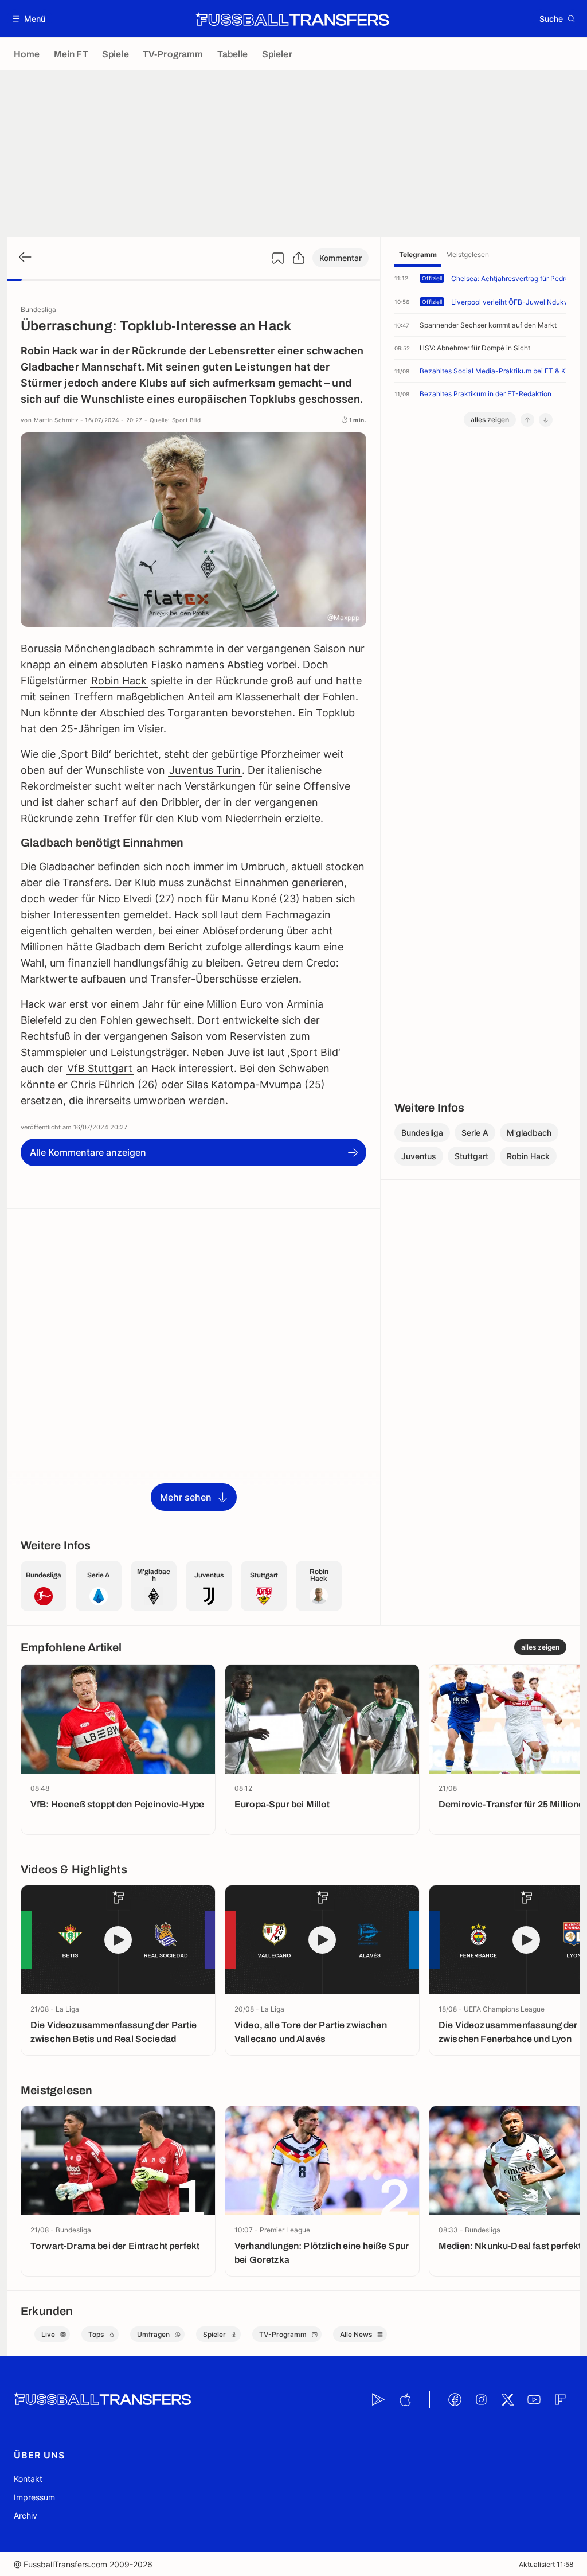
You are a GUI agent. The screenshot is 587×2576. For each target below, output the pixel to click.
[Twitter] (507, 2399)
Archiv (26, 2515)
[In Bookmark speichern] (278, 258)
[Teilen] (299, 258)
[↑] (527, 420)
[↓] (546, 420)
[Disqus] (193, 1366)
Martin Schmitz (56, 420)
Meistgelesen (467, 254)
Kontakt (28, 2479)
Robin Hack (119, 681)
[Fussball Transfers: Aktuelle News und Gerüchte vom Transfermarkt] (292, 19)
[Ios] (405, 2399)
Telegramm (418, 254)
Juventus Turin (205, 770)
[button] (30, 19)
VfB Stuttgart (100, 1068)
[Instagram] (481, 2399)
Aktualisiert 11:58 (546, 2564)
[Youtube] (534, 2399)
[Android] (378, 2399)
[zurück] (24, 258)
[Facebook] (455, 2399)
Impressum (34, 2497)
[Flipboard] (560, 2399)
